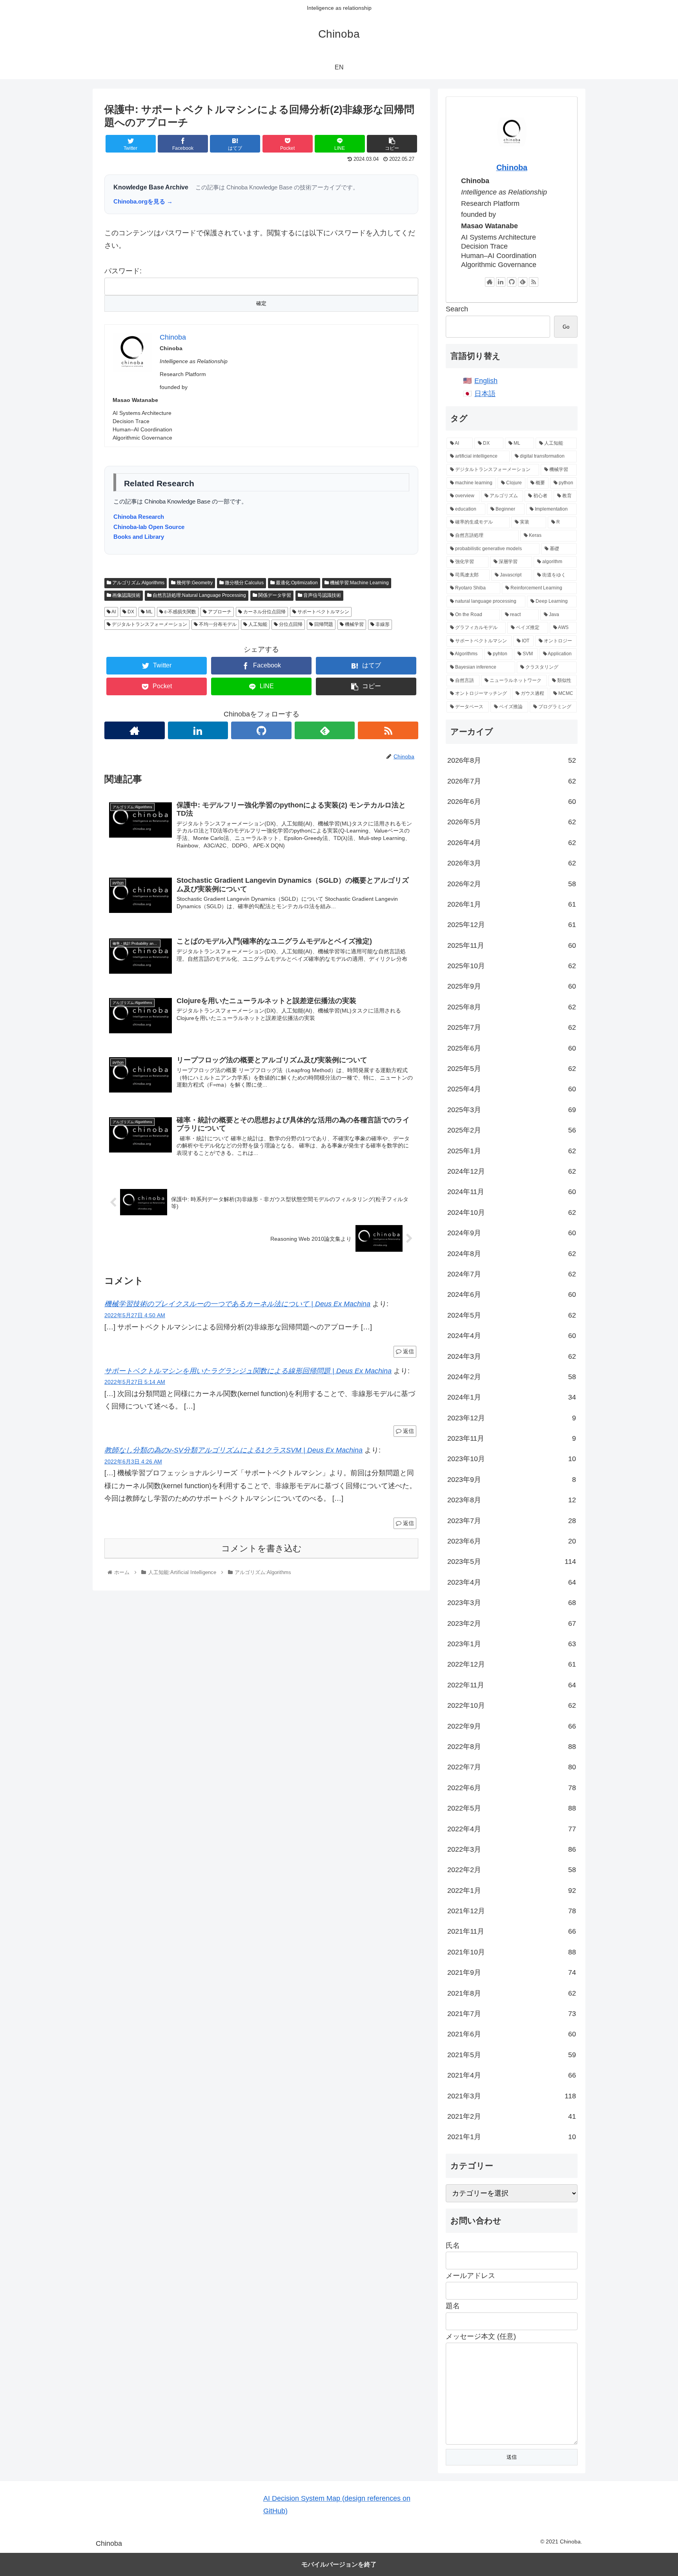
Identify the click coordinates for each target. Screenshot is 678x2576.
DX (130, 612)
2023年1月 (512, 1644)
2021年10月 (512, 1952)
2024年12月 (512, 1171)
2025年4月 (512, 1089)
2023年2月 (512, 1623)
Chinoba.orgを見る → (143, 201)
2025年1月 (512, 1151)
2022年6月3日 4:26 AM (133, 1462)
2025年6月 (512, 1048)
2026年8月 (512, 760)
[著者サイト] (135, 730)
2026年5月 (512, 822)
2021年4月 (512, 2075)
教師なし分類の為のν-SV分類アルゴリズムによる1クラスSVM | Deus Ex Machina (233, 1450)
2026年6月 (512, 802)
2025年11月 (512, 945)
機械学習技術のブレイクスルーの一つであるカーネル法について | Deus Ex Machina (237, 1304)
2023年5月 (512, 1562)
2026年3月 (512, 863)
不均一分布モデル (217, 624)
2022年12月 (512, 1664)
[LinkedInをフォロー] (198, 730)
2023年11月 (512, 1438)
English (486, 381)
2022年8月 (512, 1747)
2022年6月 (512, 1788)
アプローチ (219, 612)
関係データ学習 (274, 595)
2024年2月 (512, 1377)
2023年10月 (512, 1459)
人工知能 (257, 624)
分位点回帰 (290, 624)
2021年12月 (512, 1911)
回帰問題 (323, 624)
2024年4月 (512, 1336)
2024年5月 (512, 1315)
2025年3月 (512, 1110)
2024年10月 (512, 1213)
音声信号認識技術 (322, 595)
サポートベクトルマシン (323, 612)
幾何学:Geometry (194, 583)
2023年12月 (512, 1418)
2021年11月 (512, 1931)
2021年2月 (512, 2116)
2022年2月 (512, 1870)
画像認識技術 (126, 595)
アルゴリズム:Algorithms (138, 583)
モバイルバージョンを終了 (339, 2564)
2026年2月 (512, 884)
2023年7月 (512, 1521)
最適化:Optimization (296, 583)
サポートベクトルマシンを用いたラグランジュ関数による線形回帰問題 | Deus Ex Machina (248, 1371)
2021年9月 (512, 1972)
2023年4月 (512, 1582)
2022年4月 (512, 1829)
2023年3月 (512, 1603)
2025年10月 (512, 966)
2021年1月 (512, 2137)
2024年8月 (512, 1254)
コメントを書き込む (262, 1548)
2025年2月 (512, 1130)
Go (566, 327)
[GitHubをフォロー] (261, 730)
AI (113, 612)
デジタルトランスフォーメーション (149, 624)
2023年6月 (512, 1541)
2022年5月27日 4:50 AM (135, 1315)
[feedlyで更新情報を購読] (325, 730)
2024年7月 (512, 1274)
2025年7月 (512, 1027)
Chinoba (512, 167)
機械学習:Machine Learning (359, 583)
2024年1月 (512, 1397)
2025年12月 (512, 925)
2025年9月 (512, 986)
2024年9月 (512, 1233)
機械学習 (354, 624)
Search (457, 309)
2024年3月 (512, 1356)
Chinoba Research (139, 517)
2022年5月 (512, 1808)
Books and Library (139, 537)
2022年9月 (512, 1726)
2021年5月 (512, 2055)
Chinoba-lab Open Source (149, 527)
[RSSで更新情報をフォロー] (388, 730)
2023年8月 (512, 1500)
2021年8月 (512, 1993)
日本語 (485, 394)
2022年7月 (512, 1767)
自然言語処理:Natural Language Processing (199, 595)
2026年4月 (512, 843)
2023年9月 (512, 1480)
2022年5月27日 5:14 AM (135, 1382)
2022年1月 (512, 1891)
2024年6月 (512, 1294)
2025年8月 (512, 1007)
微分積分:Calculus (244, 583)
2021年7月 (512, 2014)
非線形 (382, 624)
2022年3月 (512, 1849)
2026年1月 (512, 904)
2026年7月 (512, 781)
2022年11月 (512, 1685)
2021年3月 (512, 2096)
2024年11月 (512, 1192)
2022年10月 (512, 1705)
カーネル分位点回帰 (264, 612)
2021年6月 (512, 2034)
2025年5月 (512, 1069)
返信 (408, 1351)
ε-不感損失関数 (180, 612)
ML (149, 612)
